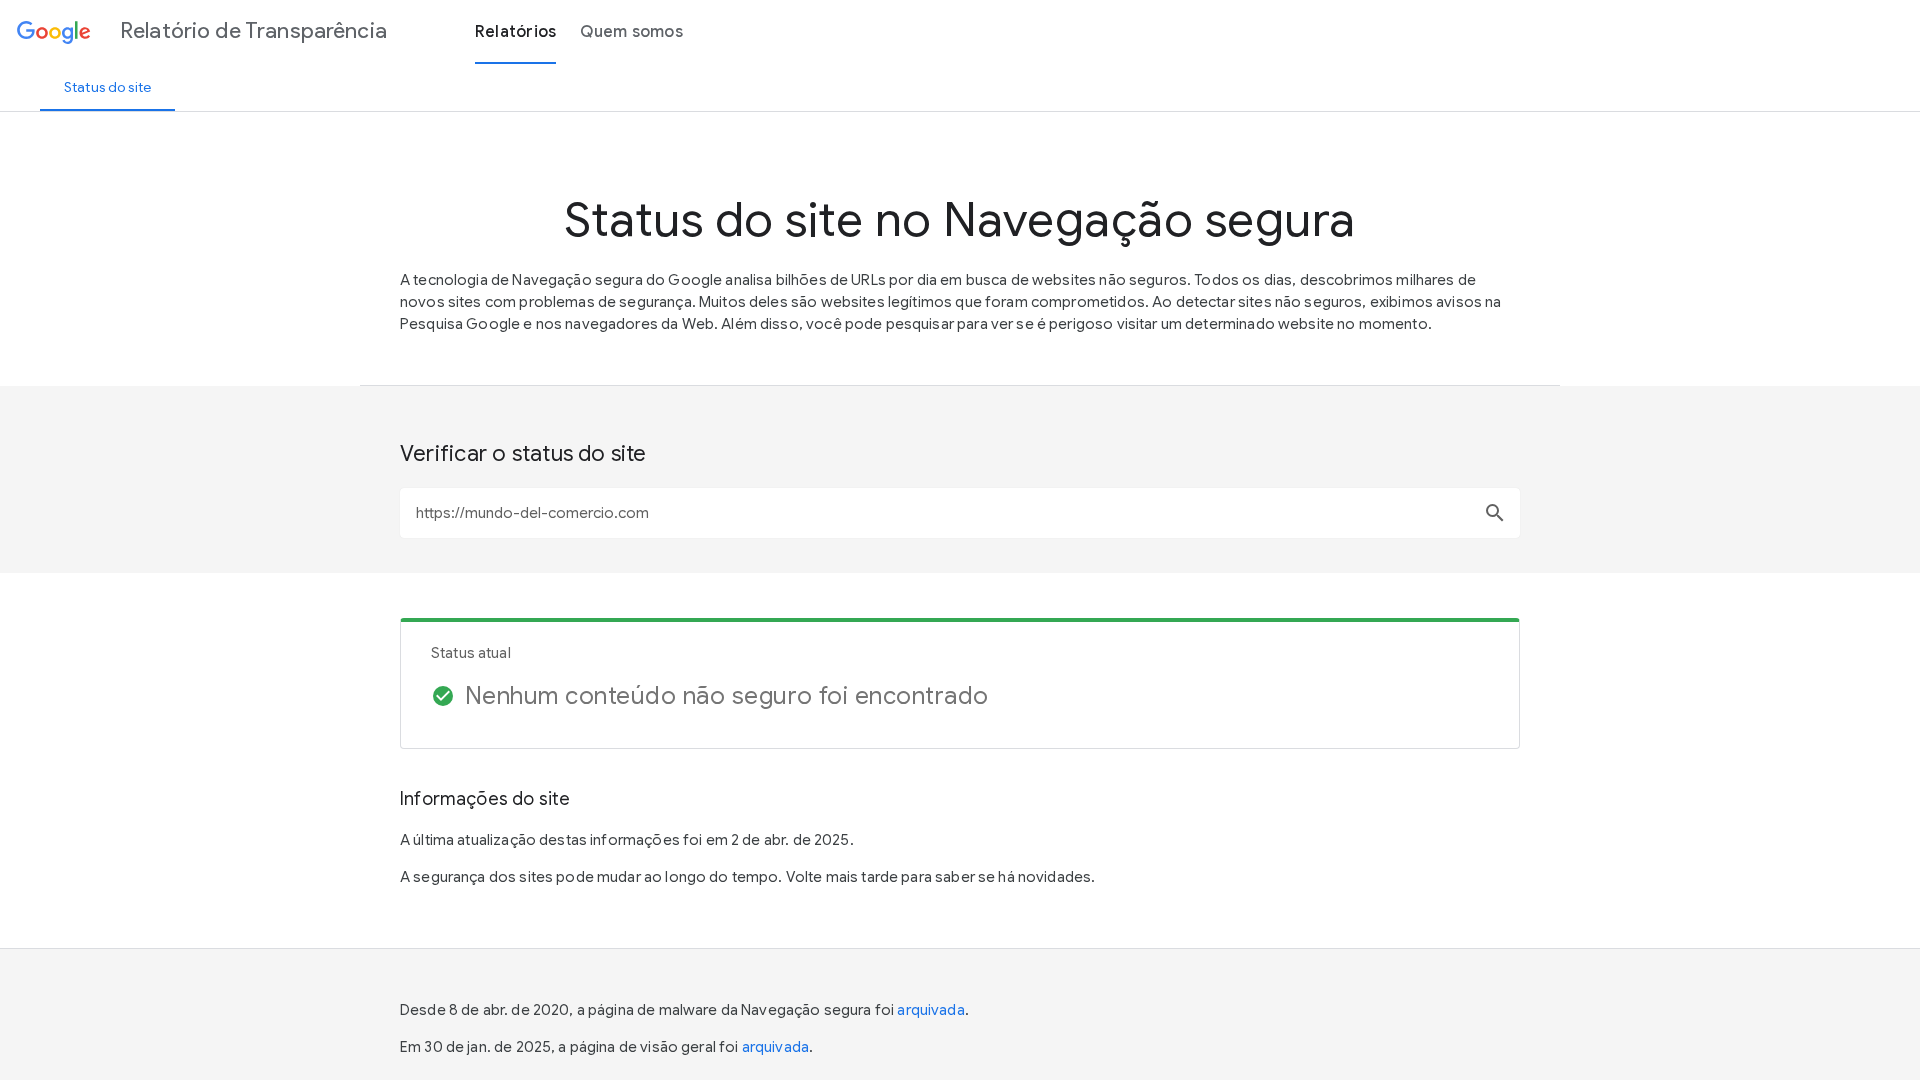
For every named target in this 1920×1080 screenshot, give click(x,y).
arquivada (930, 1010)
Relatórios (516, 32)
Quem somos (631, 32)
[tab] (107, 87)
